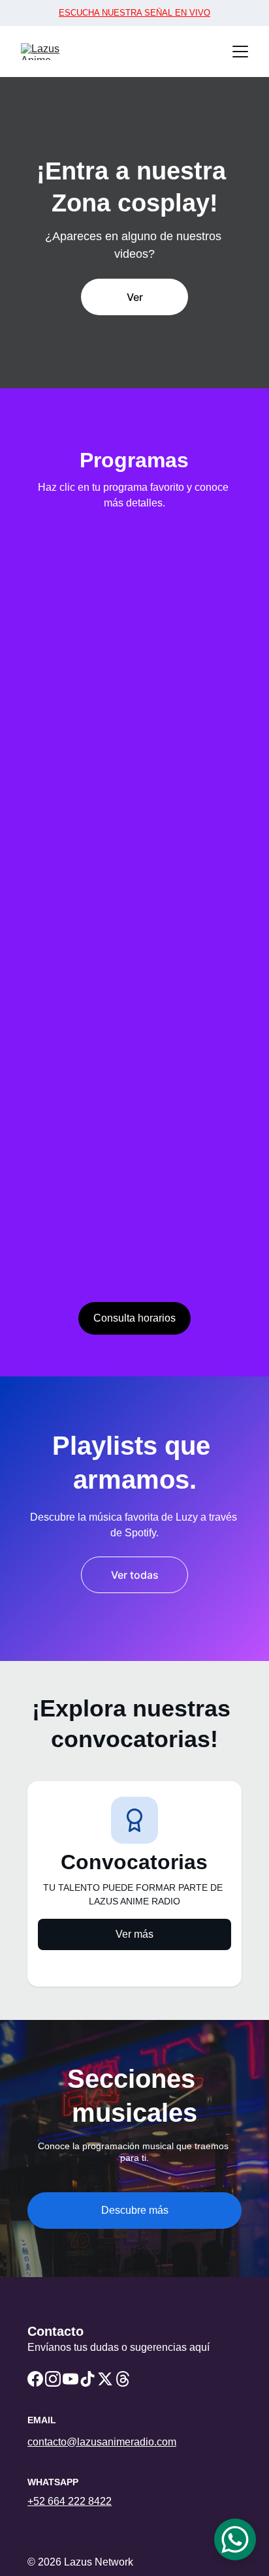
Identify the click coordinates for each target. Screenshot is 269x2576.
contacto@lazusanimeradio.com (102, 2442)
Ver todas (135, 1575)
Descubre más (135, 2210)
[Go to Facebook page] (35, 2379)
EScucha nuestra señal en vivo (134, 13)
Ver (135, 297)
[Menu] (240, 52)
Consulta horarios (134, 1318)
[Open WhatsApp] (235, 2539)
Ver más (134, 1934)
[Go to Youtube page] (71, 2379)
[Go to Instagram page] (53, 2379)
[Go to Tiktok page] (87, 2379)
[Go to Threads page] (123, 2379)
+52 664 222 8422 (70, 2501)
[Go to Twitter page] (105, 2379)
